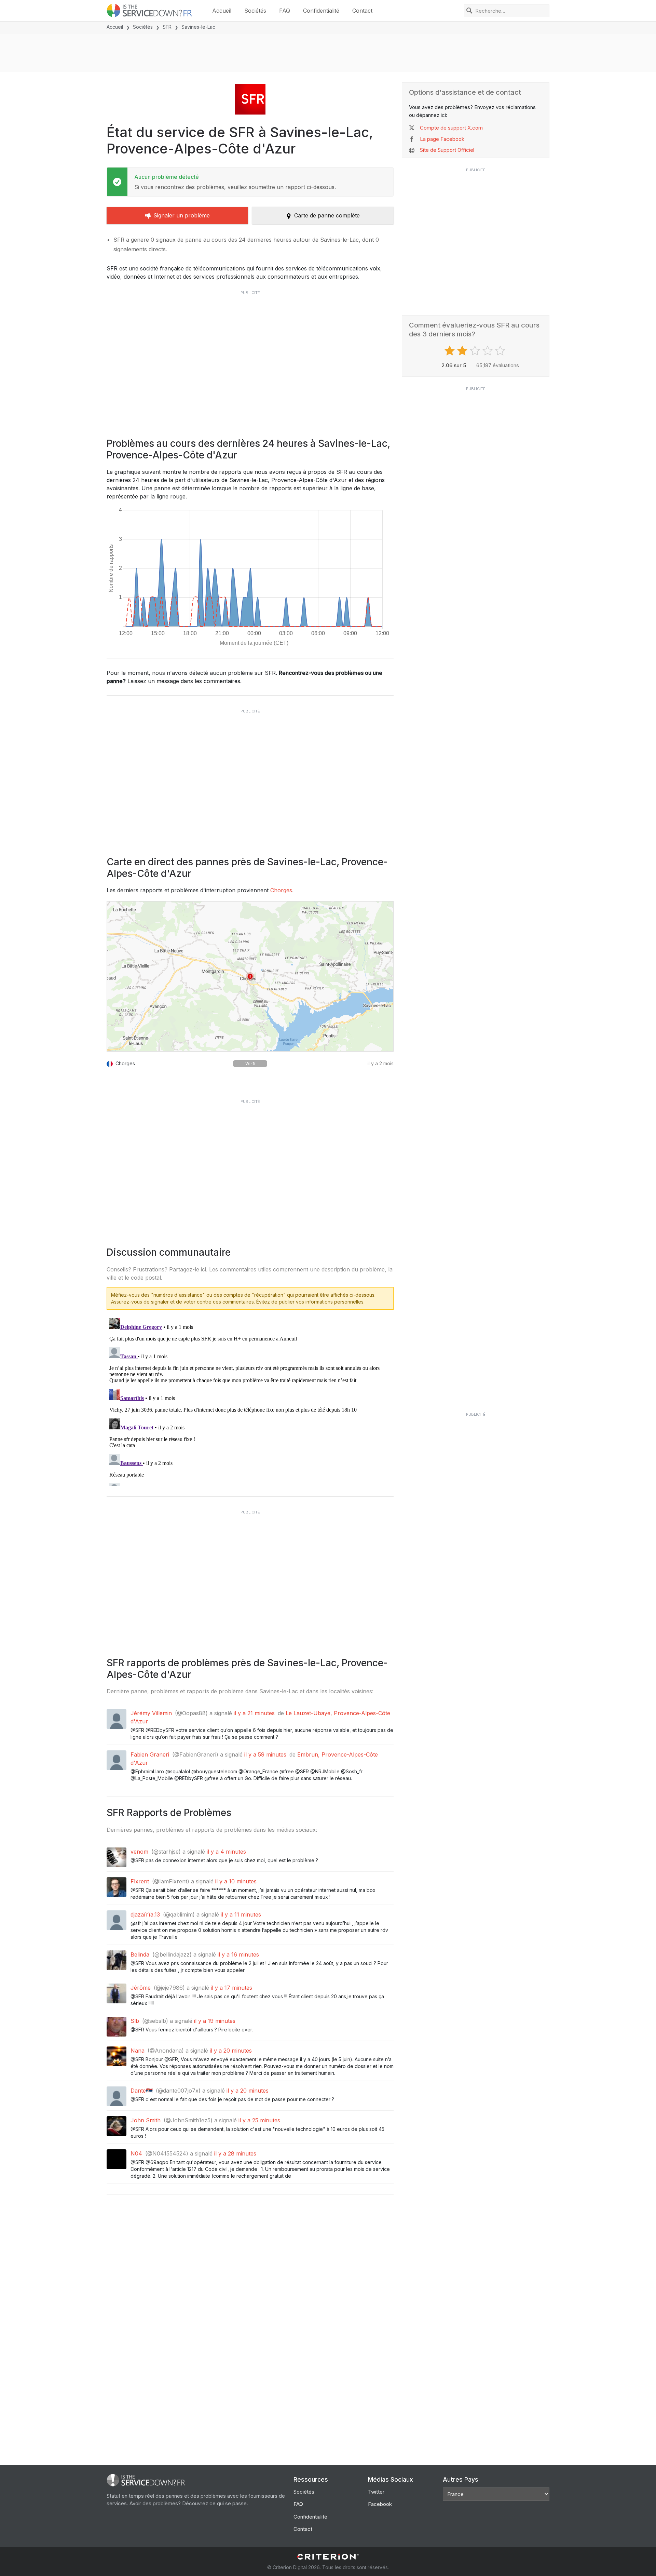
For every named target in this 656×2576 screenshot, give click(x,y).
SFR (167, 27)
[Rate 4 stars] (488, 351)
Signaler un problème (182, 215)
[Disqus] (250, 1401)
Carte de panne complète (327, 215)
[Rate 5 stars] (501, 351)
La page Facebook (442, 139)
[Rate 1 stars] (450, 351)
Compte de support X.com (451, 128)
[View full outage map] (250, 976)
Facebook (380, 2504)
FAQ (285, 11)
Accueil (222, 11)
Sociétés (255, 11)
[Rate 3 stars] (476, 351)
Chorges (281, 890)
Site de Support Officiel (447, 150)
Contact (362, 11)
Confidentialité (321, 11)
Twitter (376, 2492)
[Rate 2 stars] (463, 351)
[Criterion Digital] (328, 2557)
